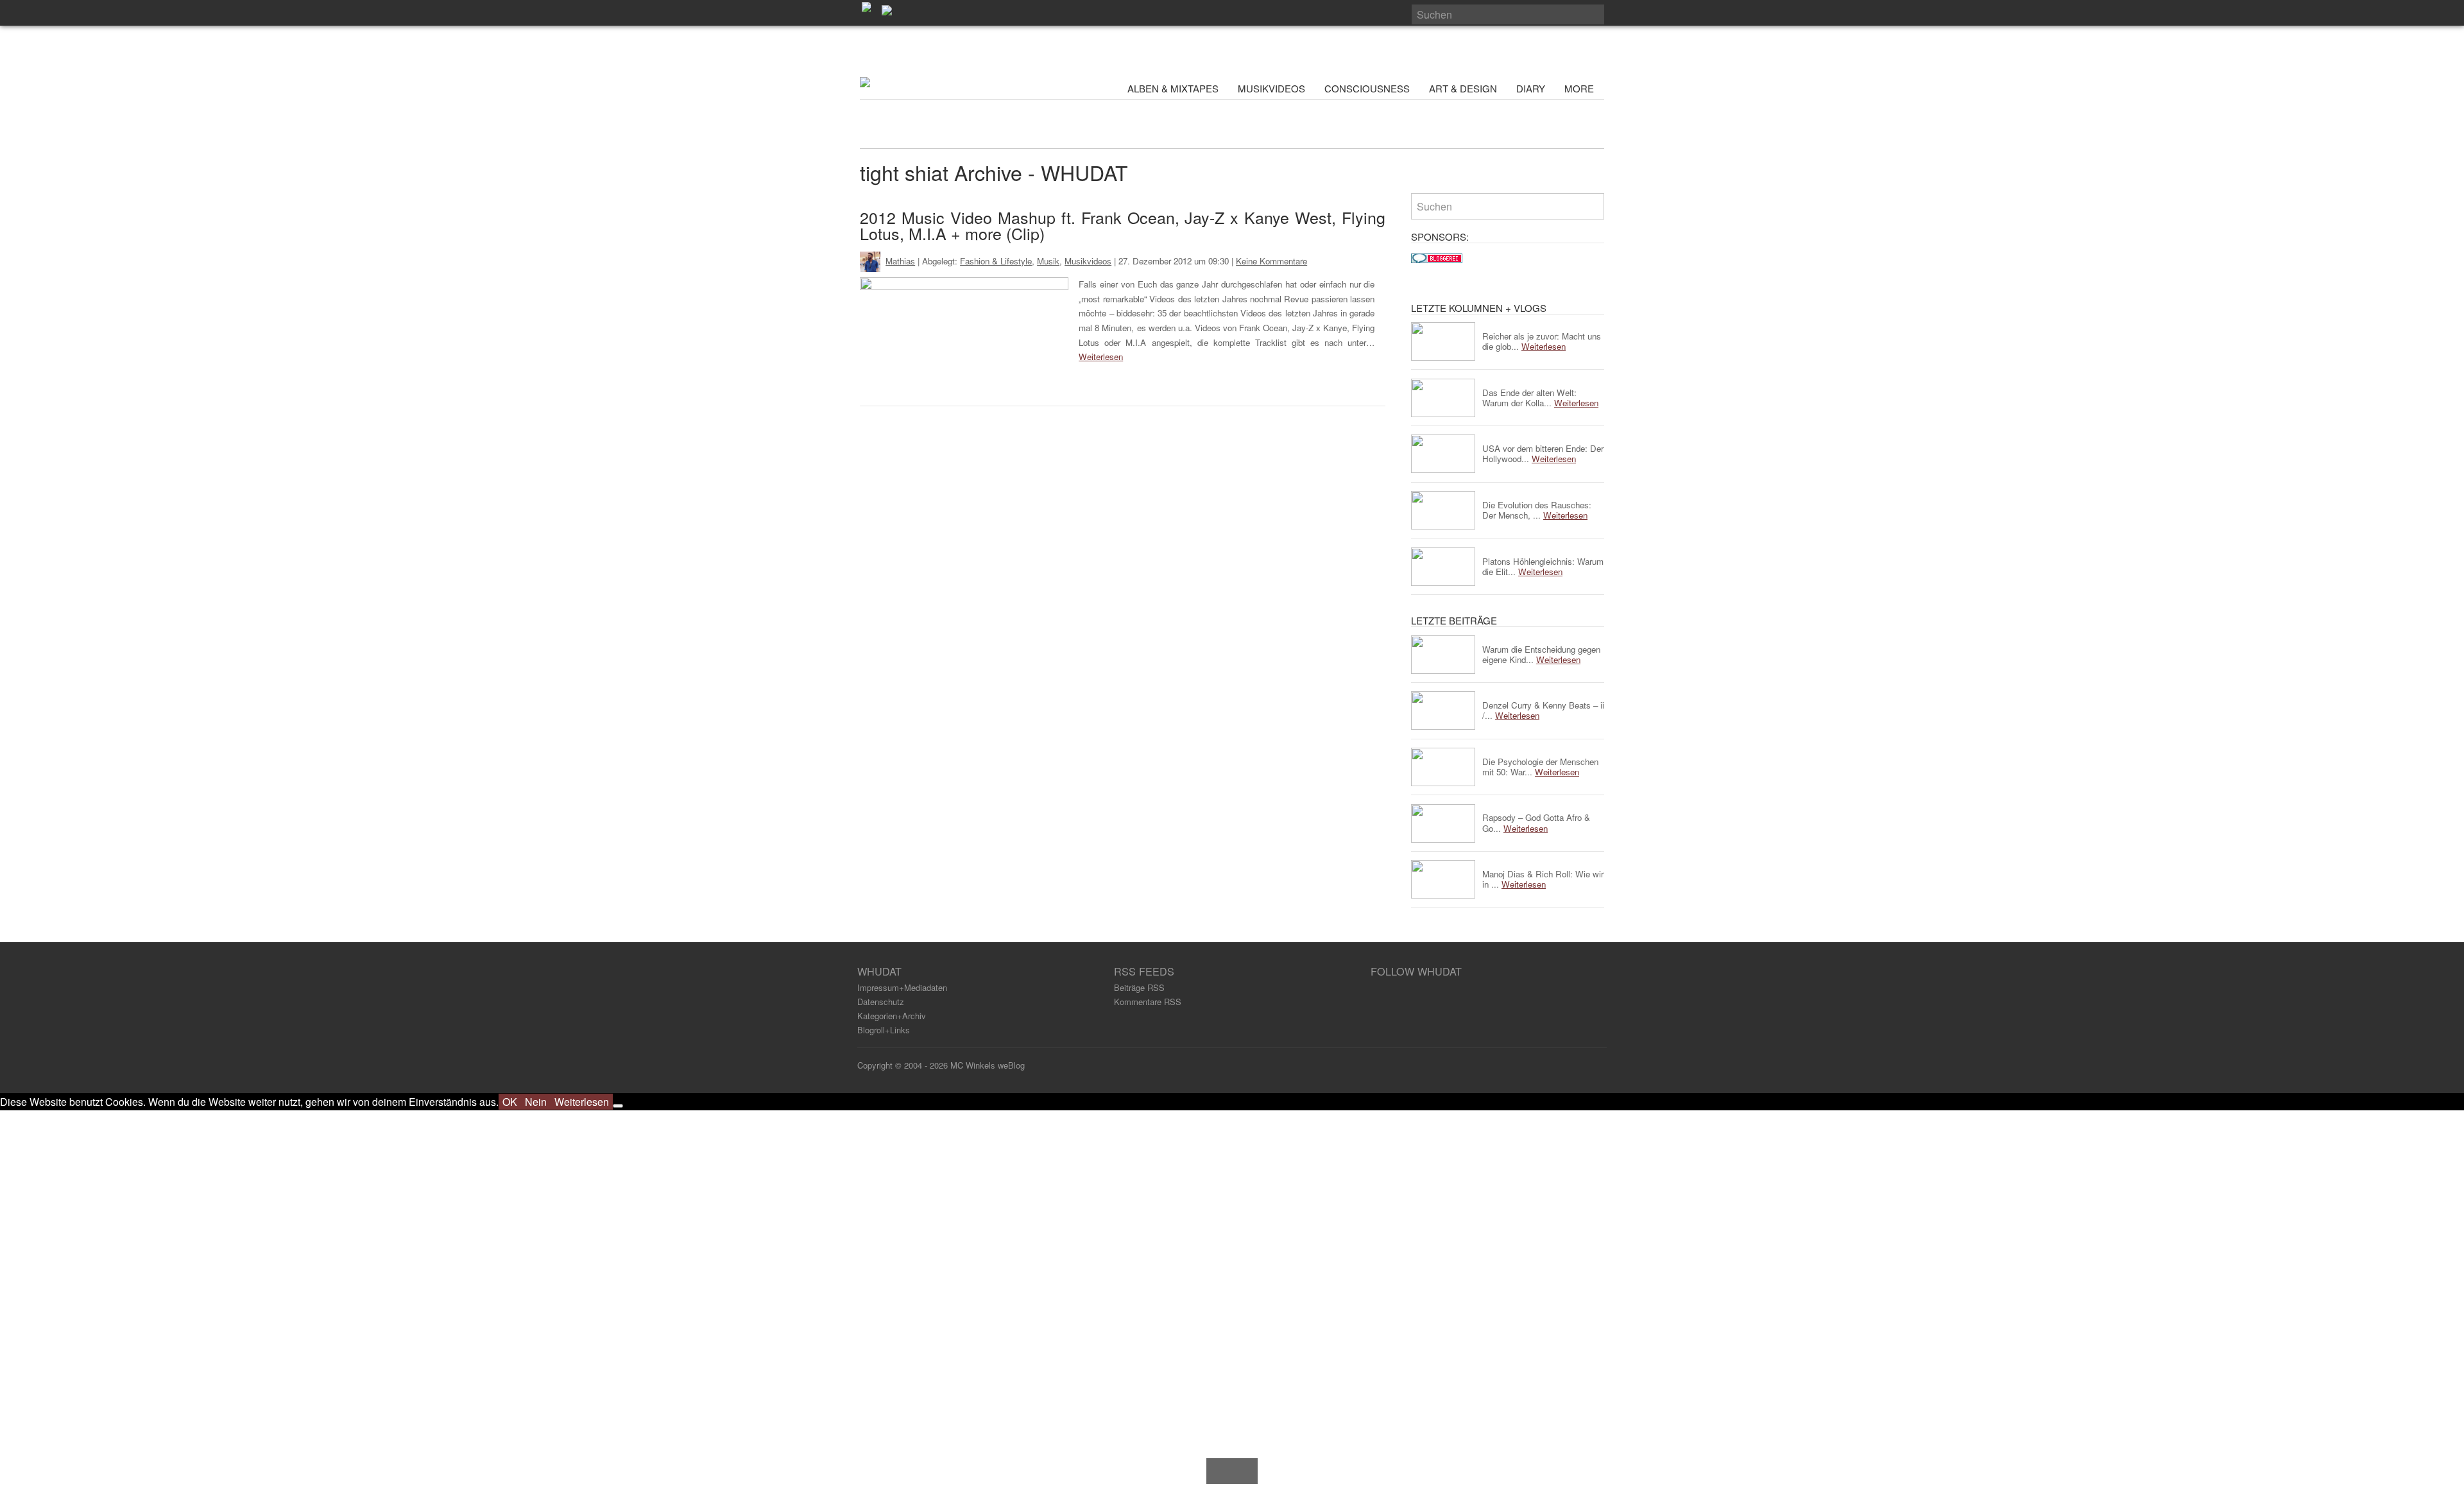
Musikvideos (1088, 261)
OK (510, 1102)
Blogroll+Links (884, 1030)
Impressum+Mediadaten (902, 987)
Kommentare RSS (1148, 1002)
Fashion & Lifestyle (996, 261)
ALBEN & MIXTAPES (1173, 88)
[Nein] (618, 1106)
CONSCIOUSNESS (1367, 88)
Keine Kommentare (1271, 261)
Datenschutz (881, 1002)
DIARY (1531, 88)
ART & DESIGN (1463, 88)
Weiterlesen (1101, 357)
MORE (1580, 88)
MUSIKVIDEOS (1271, 88)
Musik (1048, 261)
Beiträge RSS (1139, 987)
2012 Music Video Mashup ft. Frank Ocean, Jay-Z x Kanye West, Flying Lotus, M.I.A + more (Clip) (1123, 225)
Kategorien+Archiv (892, 1016)
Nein (536, 1102)
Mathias (900, 261)
